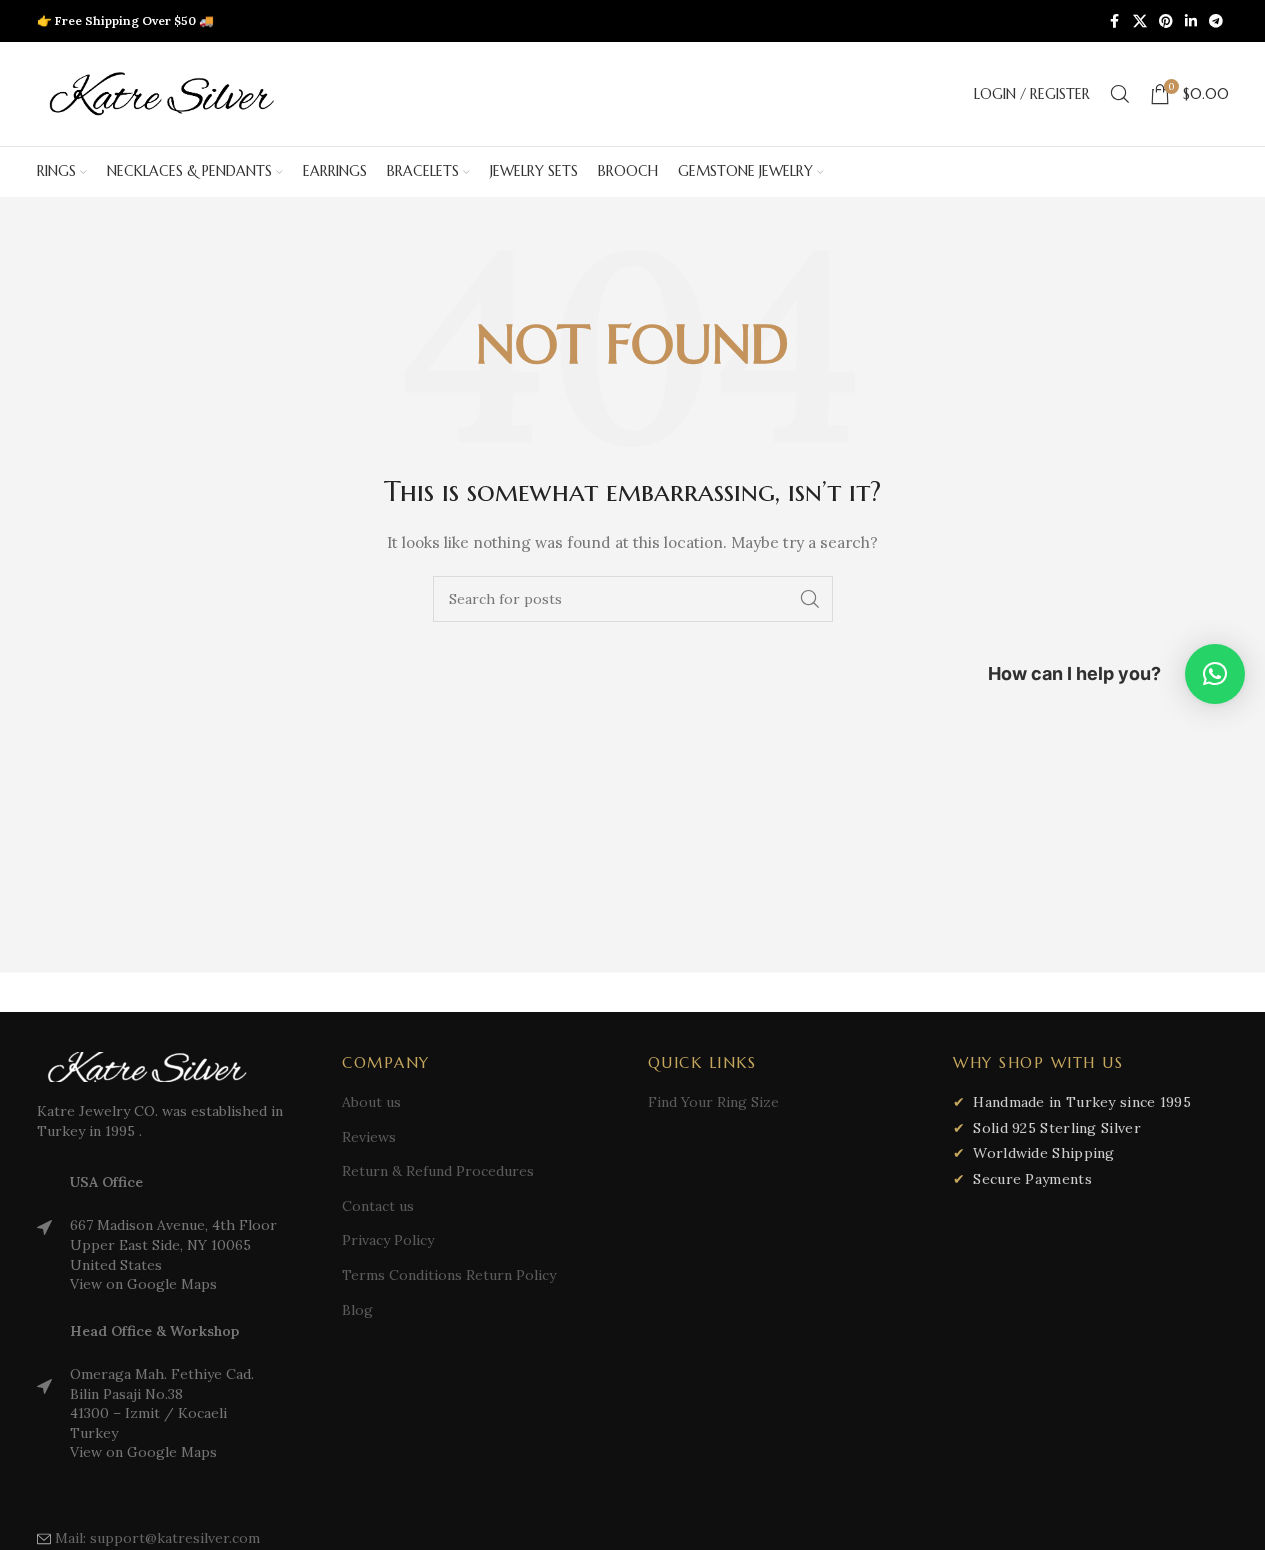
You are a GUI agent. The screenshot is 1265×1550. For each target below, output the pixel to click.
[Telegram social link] (1216, 21)
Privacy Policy (388, 1240)
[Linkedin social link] (1191, 21)
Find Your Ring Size (713, 1102)
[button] (1215, 674)
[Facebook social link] (1115, 21)
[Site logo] (162, 93)
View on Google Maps (143, 1284)
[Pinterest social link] (1166, 21)
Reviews (369, 1137)
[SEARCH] (810, 599)
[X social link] (1140, 21)
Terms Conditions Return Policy (449, 1275)
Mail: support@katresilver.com (157, 1538)
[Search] (1120, 94)
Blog (357, 1310)
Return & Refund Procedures (438, 1171)
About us (371, 1102)
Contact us (378, 1206)
